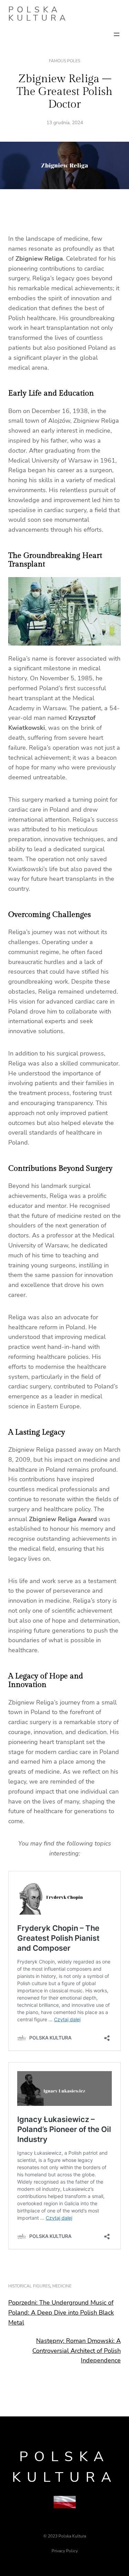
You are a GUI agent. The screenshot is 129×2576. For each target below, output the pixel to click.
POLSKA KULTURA (39, 14)
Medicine (62, 2286)
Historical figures (29, 2286)
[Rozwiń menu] (117, 34)
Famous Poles (64, 61)
